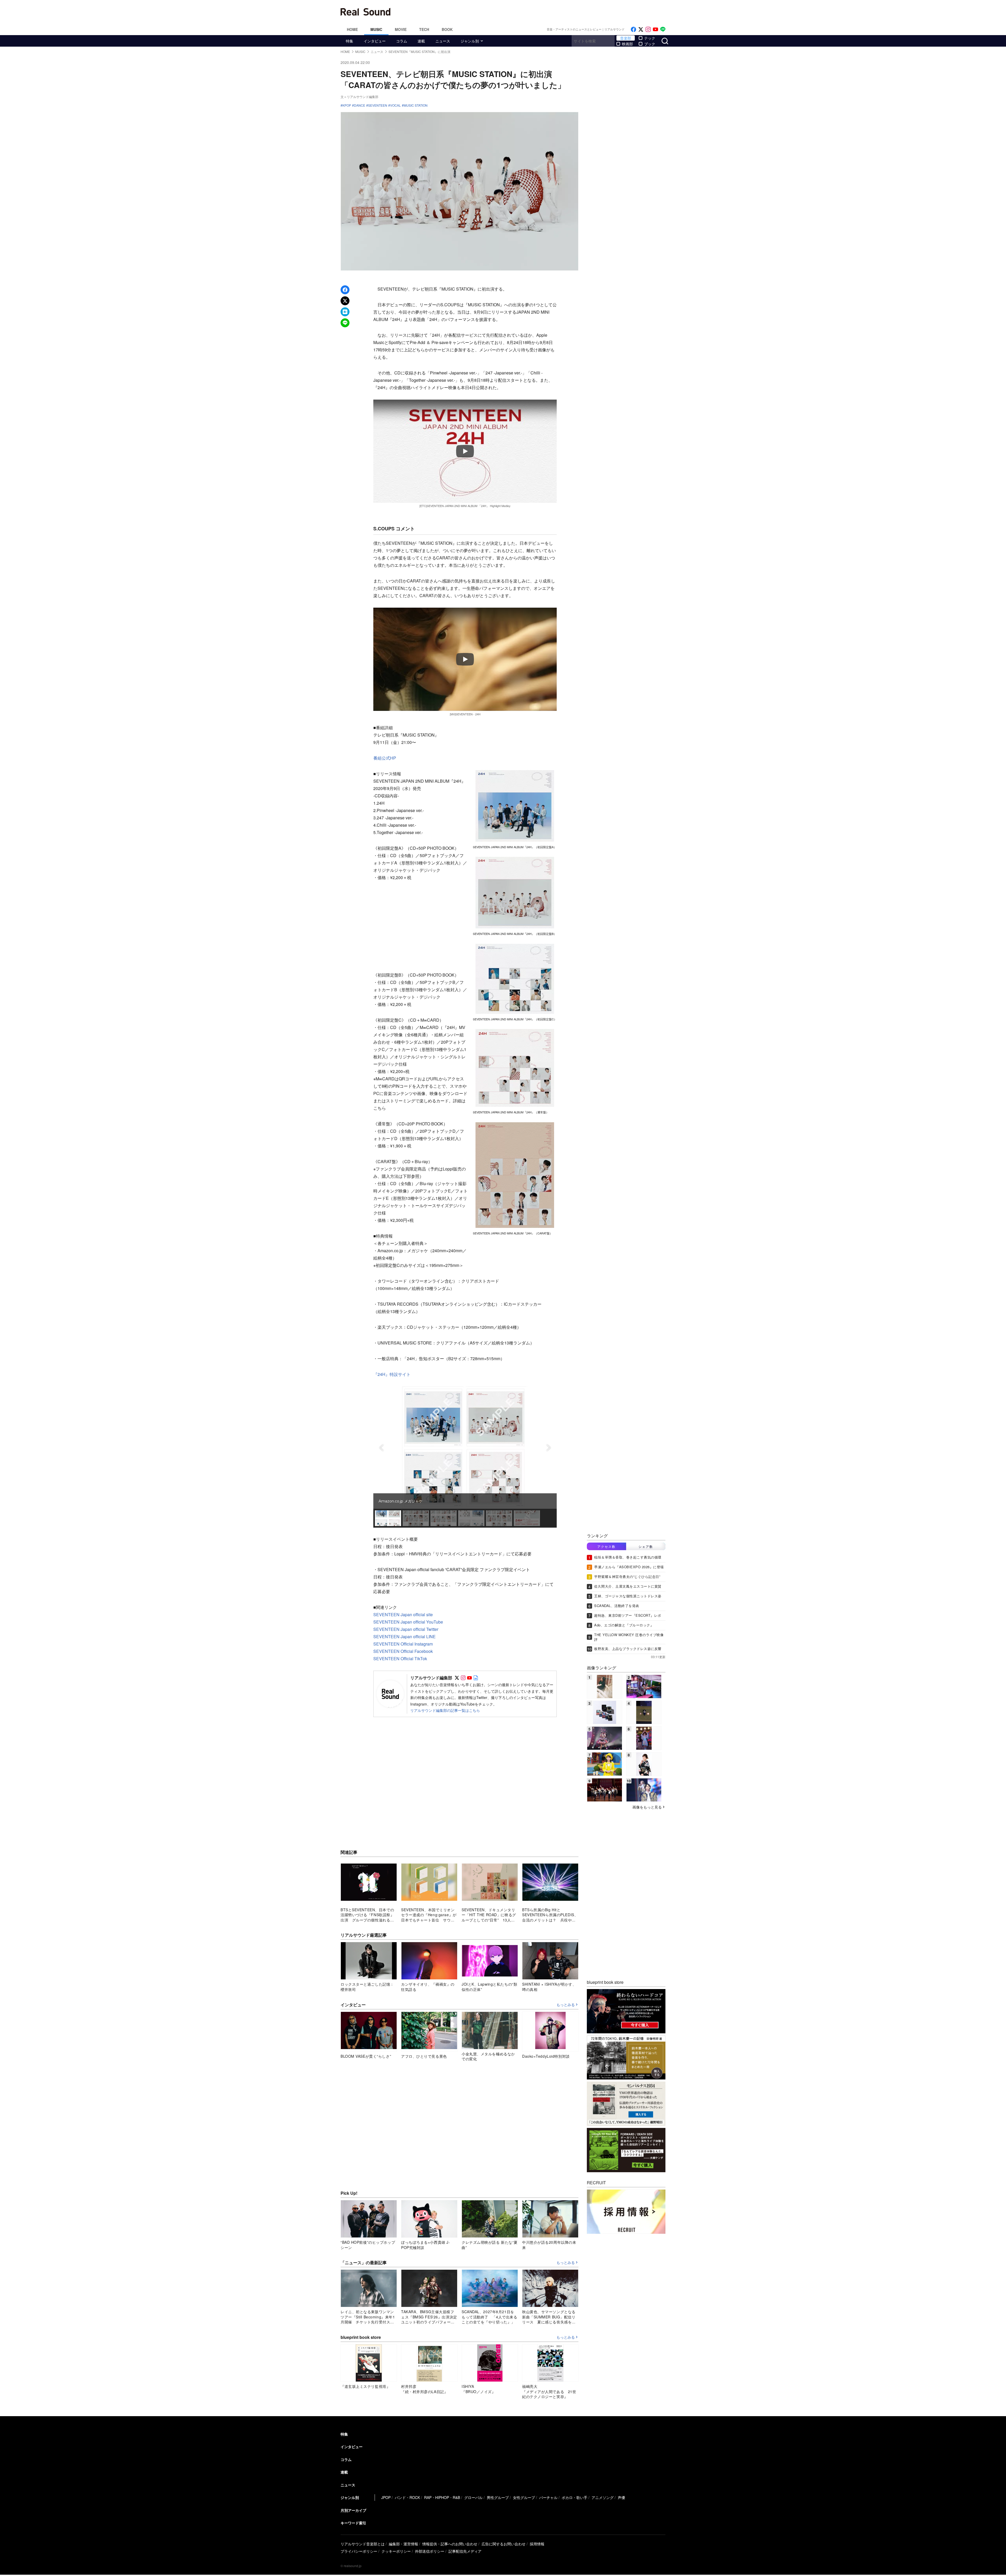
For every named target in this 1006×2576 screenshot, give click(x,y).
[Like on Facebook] (633, 29)
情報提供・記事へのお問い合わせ (450, 2544)
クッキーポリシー (396, 2551)
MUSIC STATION (416, 105)
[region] (465, 1457)
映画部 (627, 44)
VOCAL (395, 105)
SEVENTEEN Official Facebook (403, 1651)
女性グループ (524, 2497)
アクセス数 (606, 1546)
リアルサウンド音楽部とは (363, 2544)
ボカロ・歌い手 (575, 2497)
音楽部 (626, 38)
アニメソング (603, 2497)
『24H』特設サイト (392, 1374)
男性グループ (498, 2497)
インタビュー (375, 41)
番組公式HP (385, 758)
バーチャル (548, 2497)
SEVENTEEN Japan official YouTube (408, 1622)
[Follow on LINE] (663, 29)
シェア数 (646, 1546)
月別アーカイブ (353, 2510)
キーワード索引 (353, 2523)
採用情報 (537, 2544)
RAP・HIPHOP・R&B (442, 2497)
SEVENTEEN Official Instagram (403, 1644)
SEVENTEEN (378, 105)
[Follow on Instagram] (648, 29)
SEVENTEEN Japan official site (403, 1614)
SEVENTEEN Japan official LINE (404, 1636)
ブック (650, 44)
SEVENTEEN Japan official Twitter (406, 1629)
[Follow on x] (641, 29)
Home (352, 29)
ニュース (443, 41)
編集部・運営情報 (403, 2544)
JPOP (386, 2497)
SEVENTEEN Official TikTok (400, 1659)
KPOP (347, 105)
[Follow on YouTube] (655, 29)
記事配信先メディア (465, 2551)
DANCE (360, 105)
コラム (402, 41)
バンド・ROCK (407, 2497)
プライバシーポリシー (359, 2551)
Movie (401, 29)
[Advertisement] (538, 12)
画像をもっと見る (647, 1807)
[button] (381, 1448)
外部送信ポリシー (430, 2551)
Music (376, 29)
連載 (421, 41)
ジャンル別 (470, 41)
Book (447, 29)
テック (650, 38)
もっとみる (566, 2005)
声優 (621, 2497)
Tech (424, 29)
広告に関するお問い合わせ (504, 2544)
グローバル (473, 2497)
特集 (349, 41)
